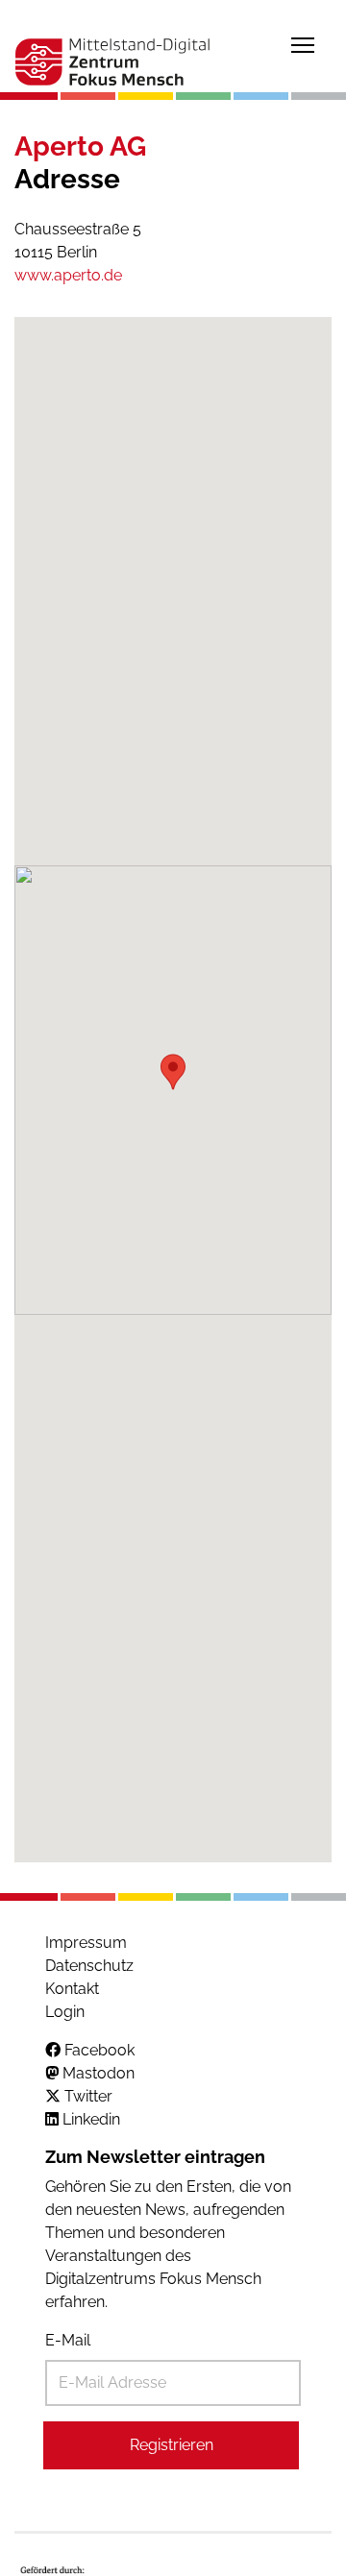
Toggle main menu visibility (303, 44)
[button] (173, 1072)
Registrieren (172, 2445)
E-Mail (68, 2340)
